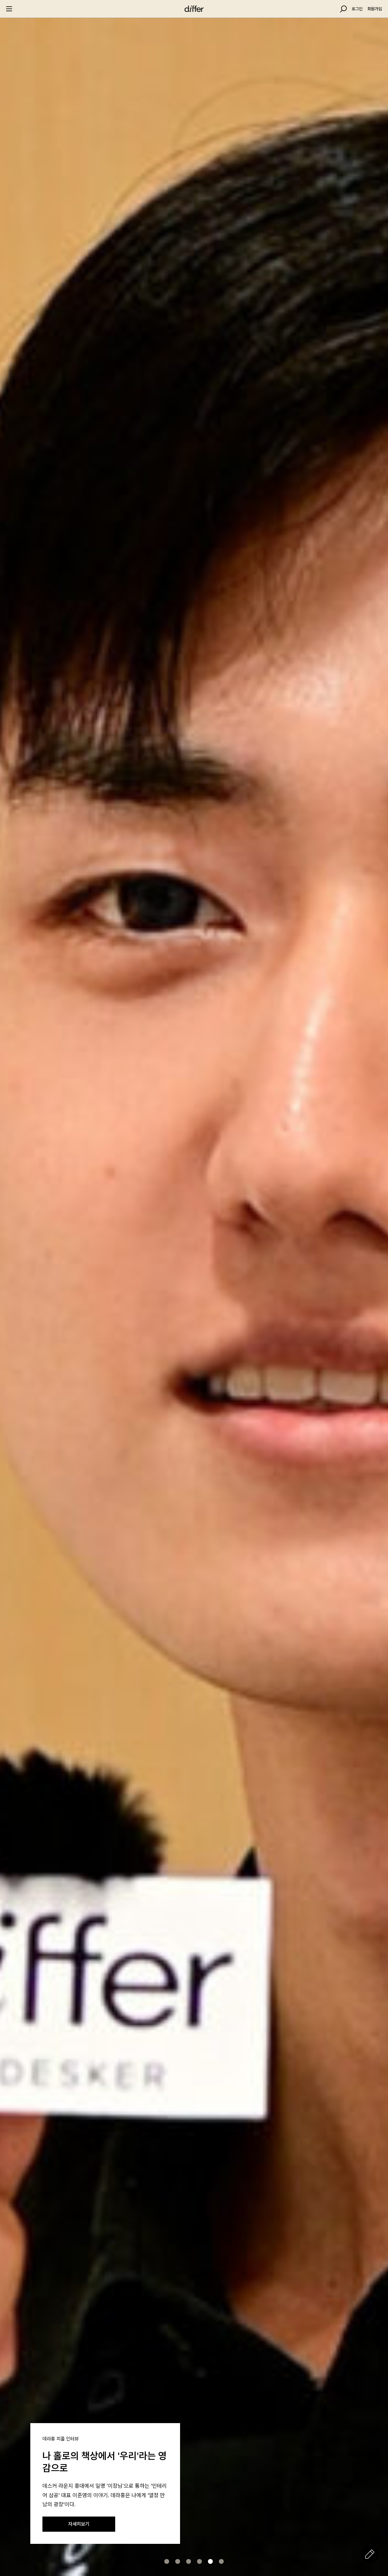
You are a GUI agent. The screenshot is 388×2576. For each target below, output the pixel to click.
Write (370, 2554)
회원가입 (375, 9)
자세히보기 (79, 2524)
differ (194, 9)
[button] (167, 2561)
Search (343, 9)
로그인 (357, 9)
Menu (9, 9)
